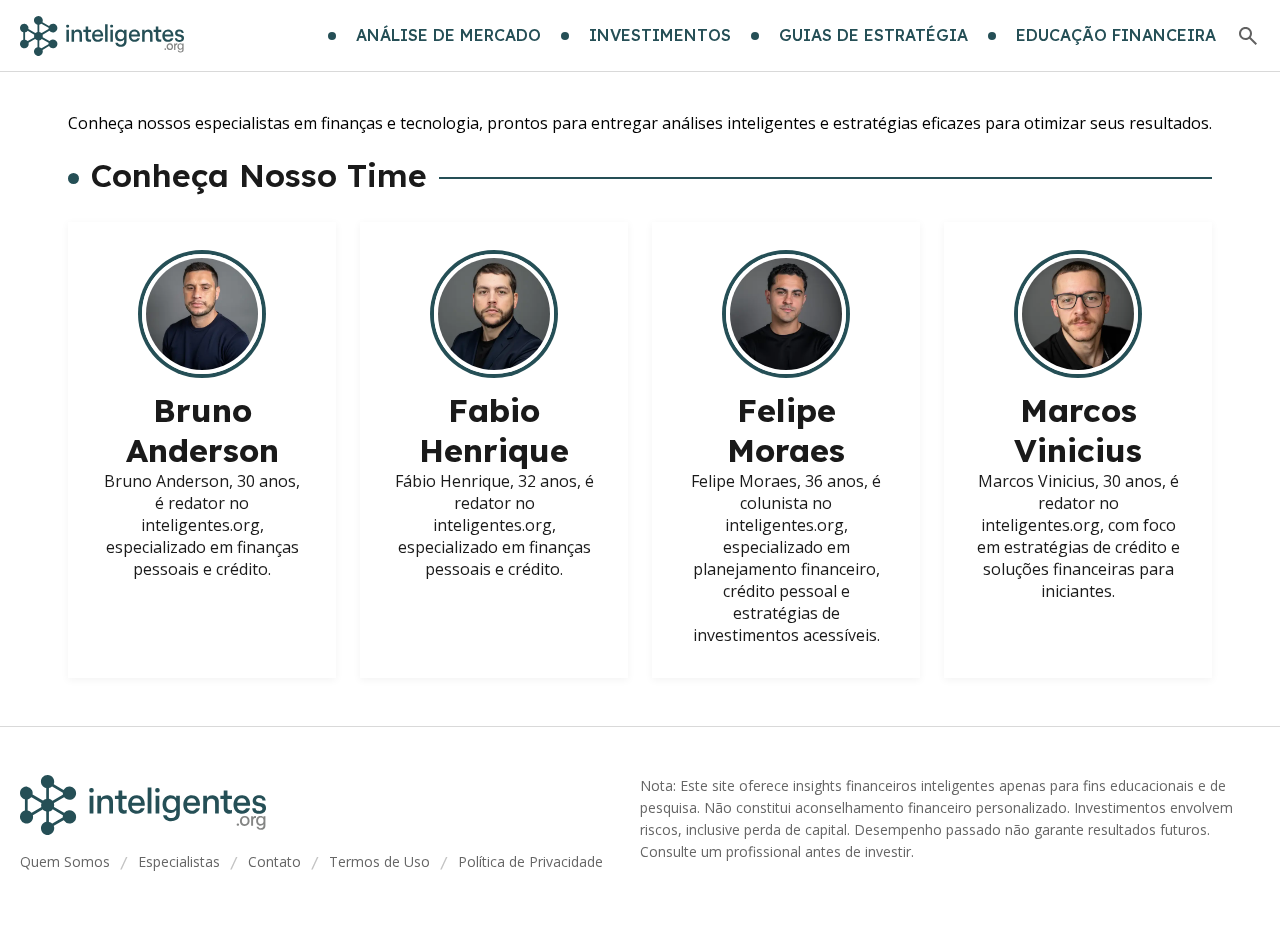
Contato (274, 861)
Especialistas (179, 861)
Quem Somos (65, 861)
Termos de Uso (379, 861)
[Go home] (102, 36)
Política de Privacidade (530, 861)
